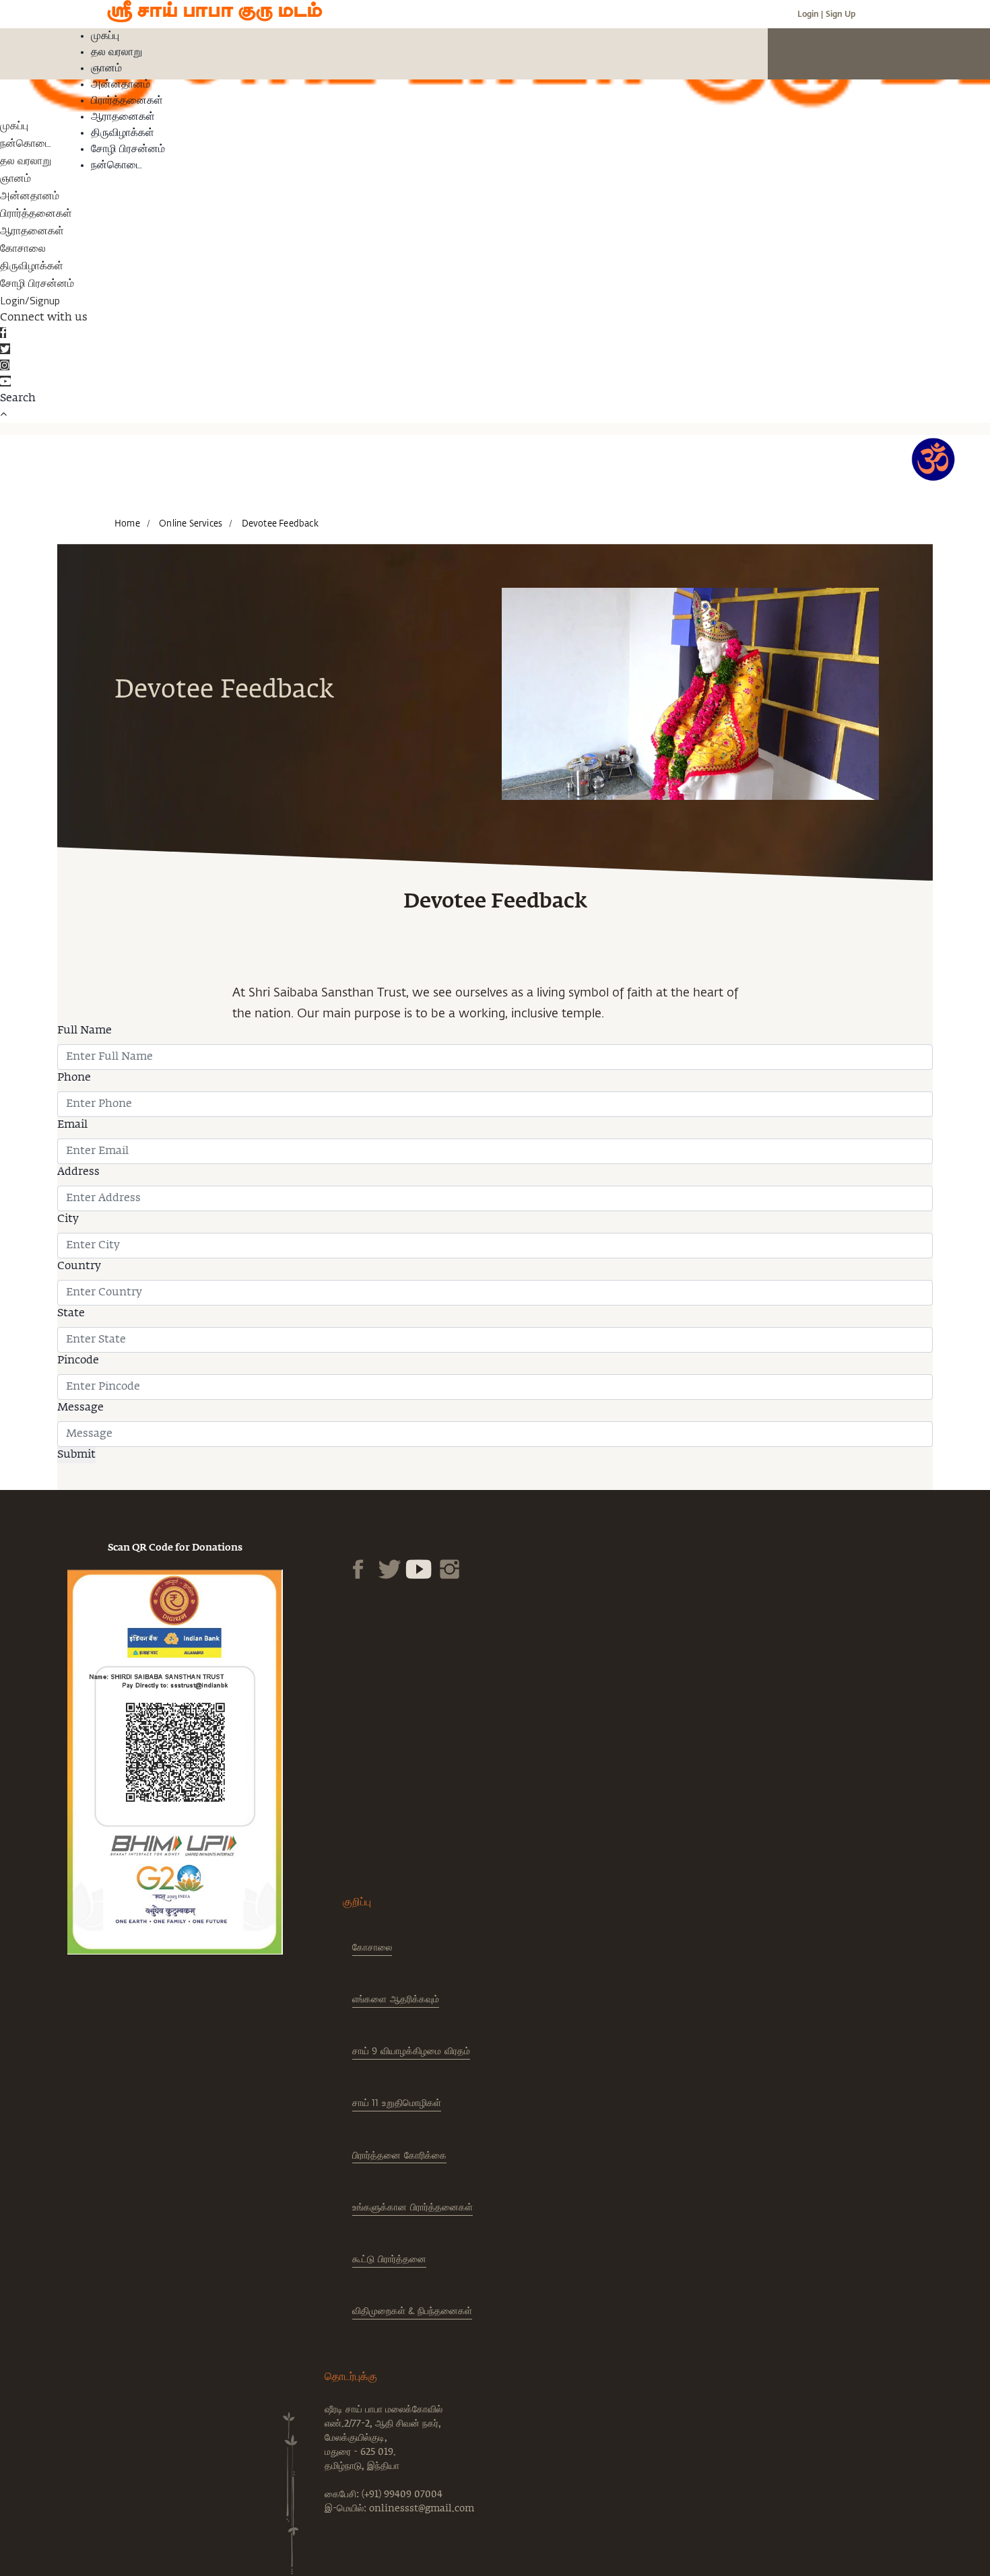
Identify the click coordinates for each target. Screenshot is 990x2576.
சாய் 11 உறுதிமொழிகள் (397, 2102)
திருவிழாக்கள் (123, 133)
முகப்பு (105, 36)
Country (79, 1266)
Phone (74, 1078)
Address (78, 1172)
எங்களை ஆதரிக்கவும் (396, 1999)
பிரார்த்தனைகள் (127, 101)
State (71, 1314)
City (68, 1219)
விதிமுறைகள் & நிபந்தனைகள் (412, 2310)
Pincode (78, 1361)
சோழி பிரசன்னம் (128, 149)
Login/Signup (30, 300)
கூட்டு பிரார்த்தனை (389, 2259)
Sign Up (840, 13)
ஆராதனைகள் (123, 117)
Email (72, 1125)
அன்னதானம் (121, 85)
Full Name (85, 1031)
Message (80, 1408)
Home (127, 523)
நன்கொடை (117, 166)
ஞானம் (106, 69)
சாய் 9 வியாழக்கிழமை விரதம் (411, 2050)
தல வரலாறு (117, 53)
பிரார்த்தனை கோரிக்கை (399, 2155)
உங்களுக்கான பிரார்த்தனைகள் (412, 2207)
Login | (810, 13)
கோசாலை (23, 248)
